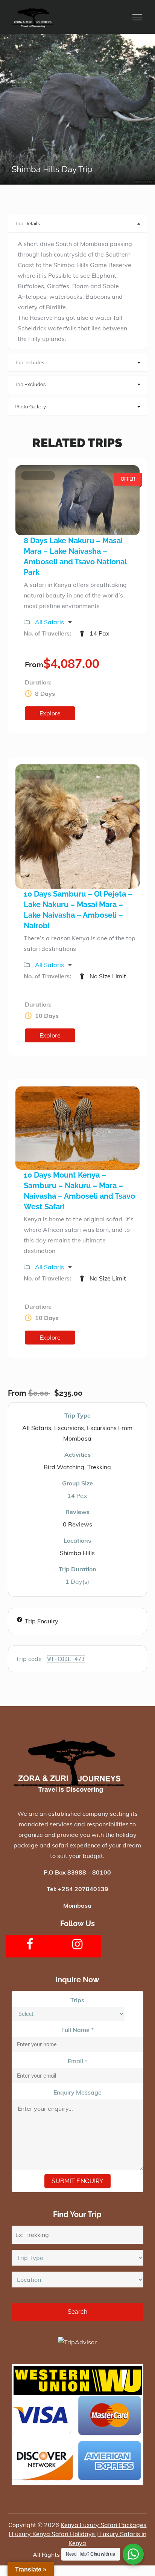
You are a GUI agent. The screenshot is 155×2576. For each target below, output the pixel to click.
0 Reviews (77, 1524)
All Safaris (50, 622)
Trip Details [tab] (27, 224)
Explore (50, 713)
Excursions (69, 1428)
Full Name (77, 2030)
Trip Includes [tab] (29, 363)
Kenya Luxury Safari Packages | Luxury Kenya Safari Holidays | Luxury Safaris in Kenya (78, 2534)
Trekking (99, 1467)
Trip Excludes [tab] (30, 384)
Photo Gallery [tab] (30, 407)
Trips (77, 2000)
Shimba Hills (77, 1553)
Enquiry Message (77, 2092)
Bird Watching (64, 1467)
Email (77, 2061)
